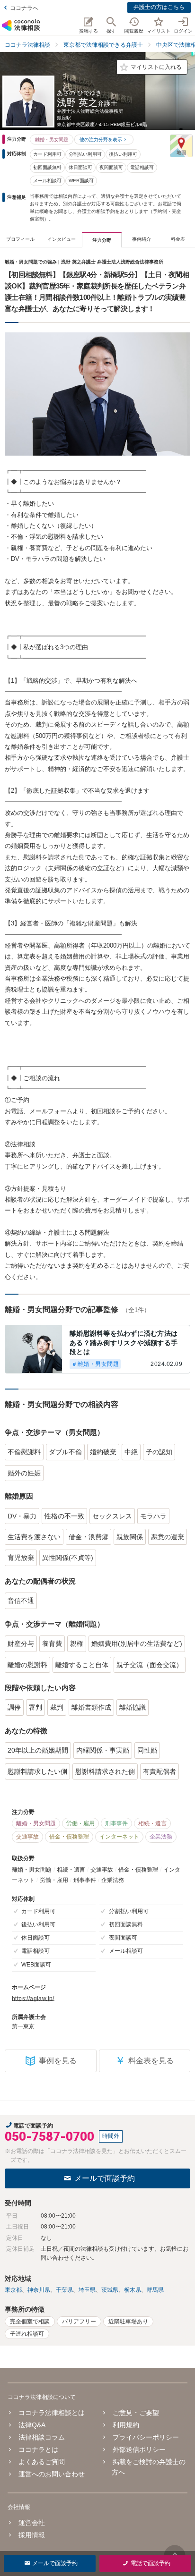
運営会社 (32, 2523)
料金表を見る (144, 2061)
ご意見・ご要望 (136, 2413)
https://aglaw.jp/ (33, 1999)
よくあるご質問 (42, 2462)
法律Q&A (32, 2425)
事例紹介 (142, 239)
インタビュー (62, 239)
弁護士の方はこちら (159, 7)
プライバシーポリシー (146, 2437)
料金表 (178, 239)
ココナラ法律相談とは (52, 2413)
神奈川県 (39, 2290)
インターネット (119, 1837)
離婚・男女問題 (52, 140)
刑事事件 (116, 1823)
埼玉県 (87, 2290)
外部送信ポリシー (139, 2449)
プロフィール (20, 239)
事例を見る (58, 2061)
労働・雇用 (80, 1823)
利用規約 (126, 2425)
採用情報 (32, 2535)
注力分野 (102, 240)
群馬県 (155, 2290)
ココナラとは (38, 2449)
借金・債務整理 (69, 1837)
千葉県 (64, 2290)
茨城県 (110, 2290)
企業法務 (161, 1837)
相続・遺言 (152, 1823)
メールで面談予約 (105, 2178)
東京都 (13, 2290)
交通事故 (27, 1837)
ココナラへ (24, 8)
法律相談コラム (42, 2437)
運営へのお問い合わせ (52, 2474)
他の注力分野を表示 (101, 140)
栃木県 (133, 2290)
